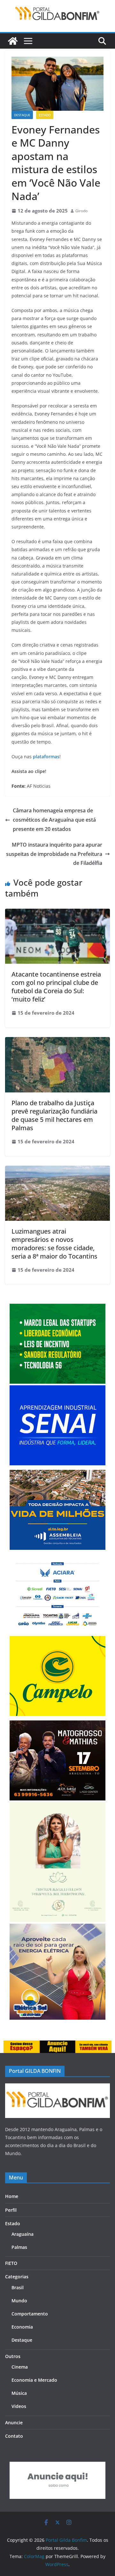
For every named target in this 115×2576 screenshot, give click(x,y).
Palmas (19, 2247)
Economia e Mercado (34, 2380)
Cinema (20, 2367)
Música (19, 2393)
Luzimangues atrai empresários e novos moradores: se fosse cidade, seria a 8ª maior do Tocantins (54, 1244)
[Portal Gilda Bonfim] (13, 41)
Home (12, 2196)
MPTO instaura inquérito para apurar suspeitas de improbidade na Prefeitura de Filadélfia (54, 854)
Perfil (11, 2210)
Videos (19, 2406)
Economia (22, 2327)
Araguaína (23, 2234)
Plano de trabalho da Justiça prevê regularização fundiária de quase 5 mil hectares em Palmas (54, 1115)
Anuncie (14, 2423)
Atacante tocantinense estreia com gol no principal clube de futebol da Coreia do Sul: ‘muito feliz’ (56, 987)
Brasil (18, 2287)
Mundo (19, 2301)
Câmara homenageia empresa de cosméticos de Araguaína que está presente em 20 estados (54, 820)
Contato (14, 2436)
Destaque (22, 115)
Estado (45, 115)
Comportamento (30, 2314)
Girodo (81, 211)
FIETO (11, 2263)
